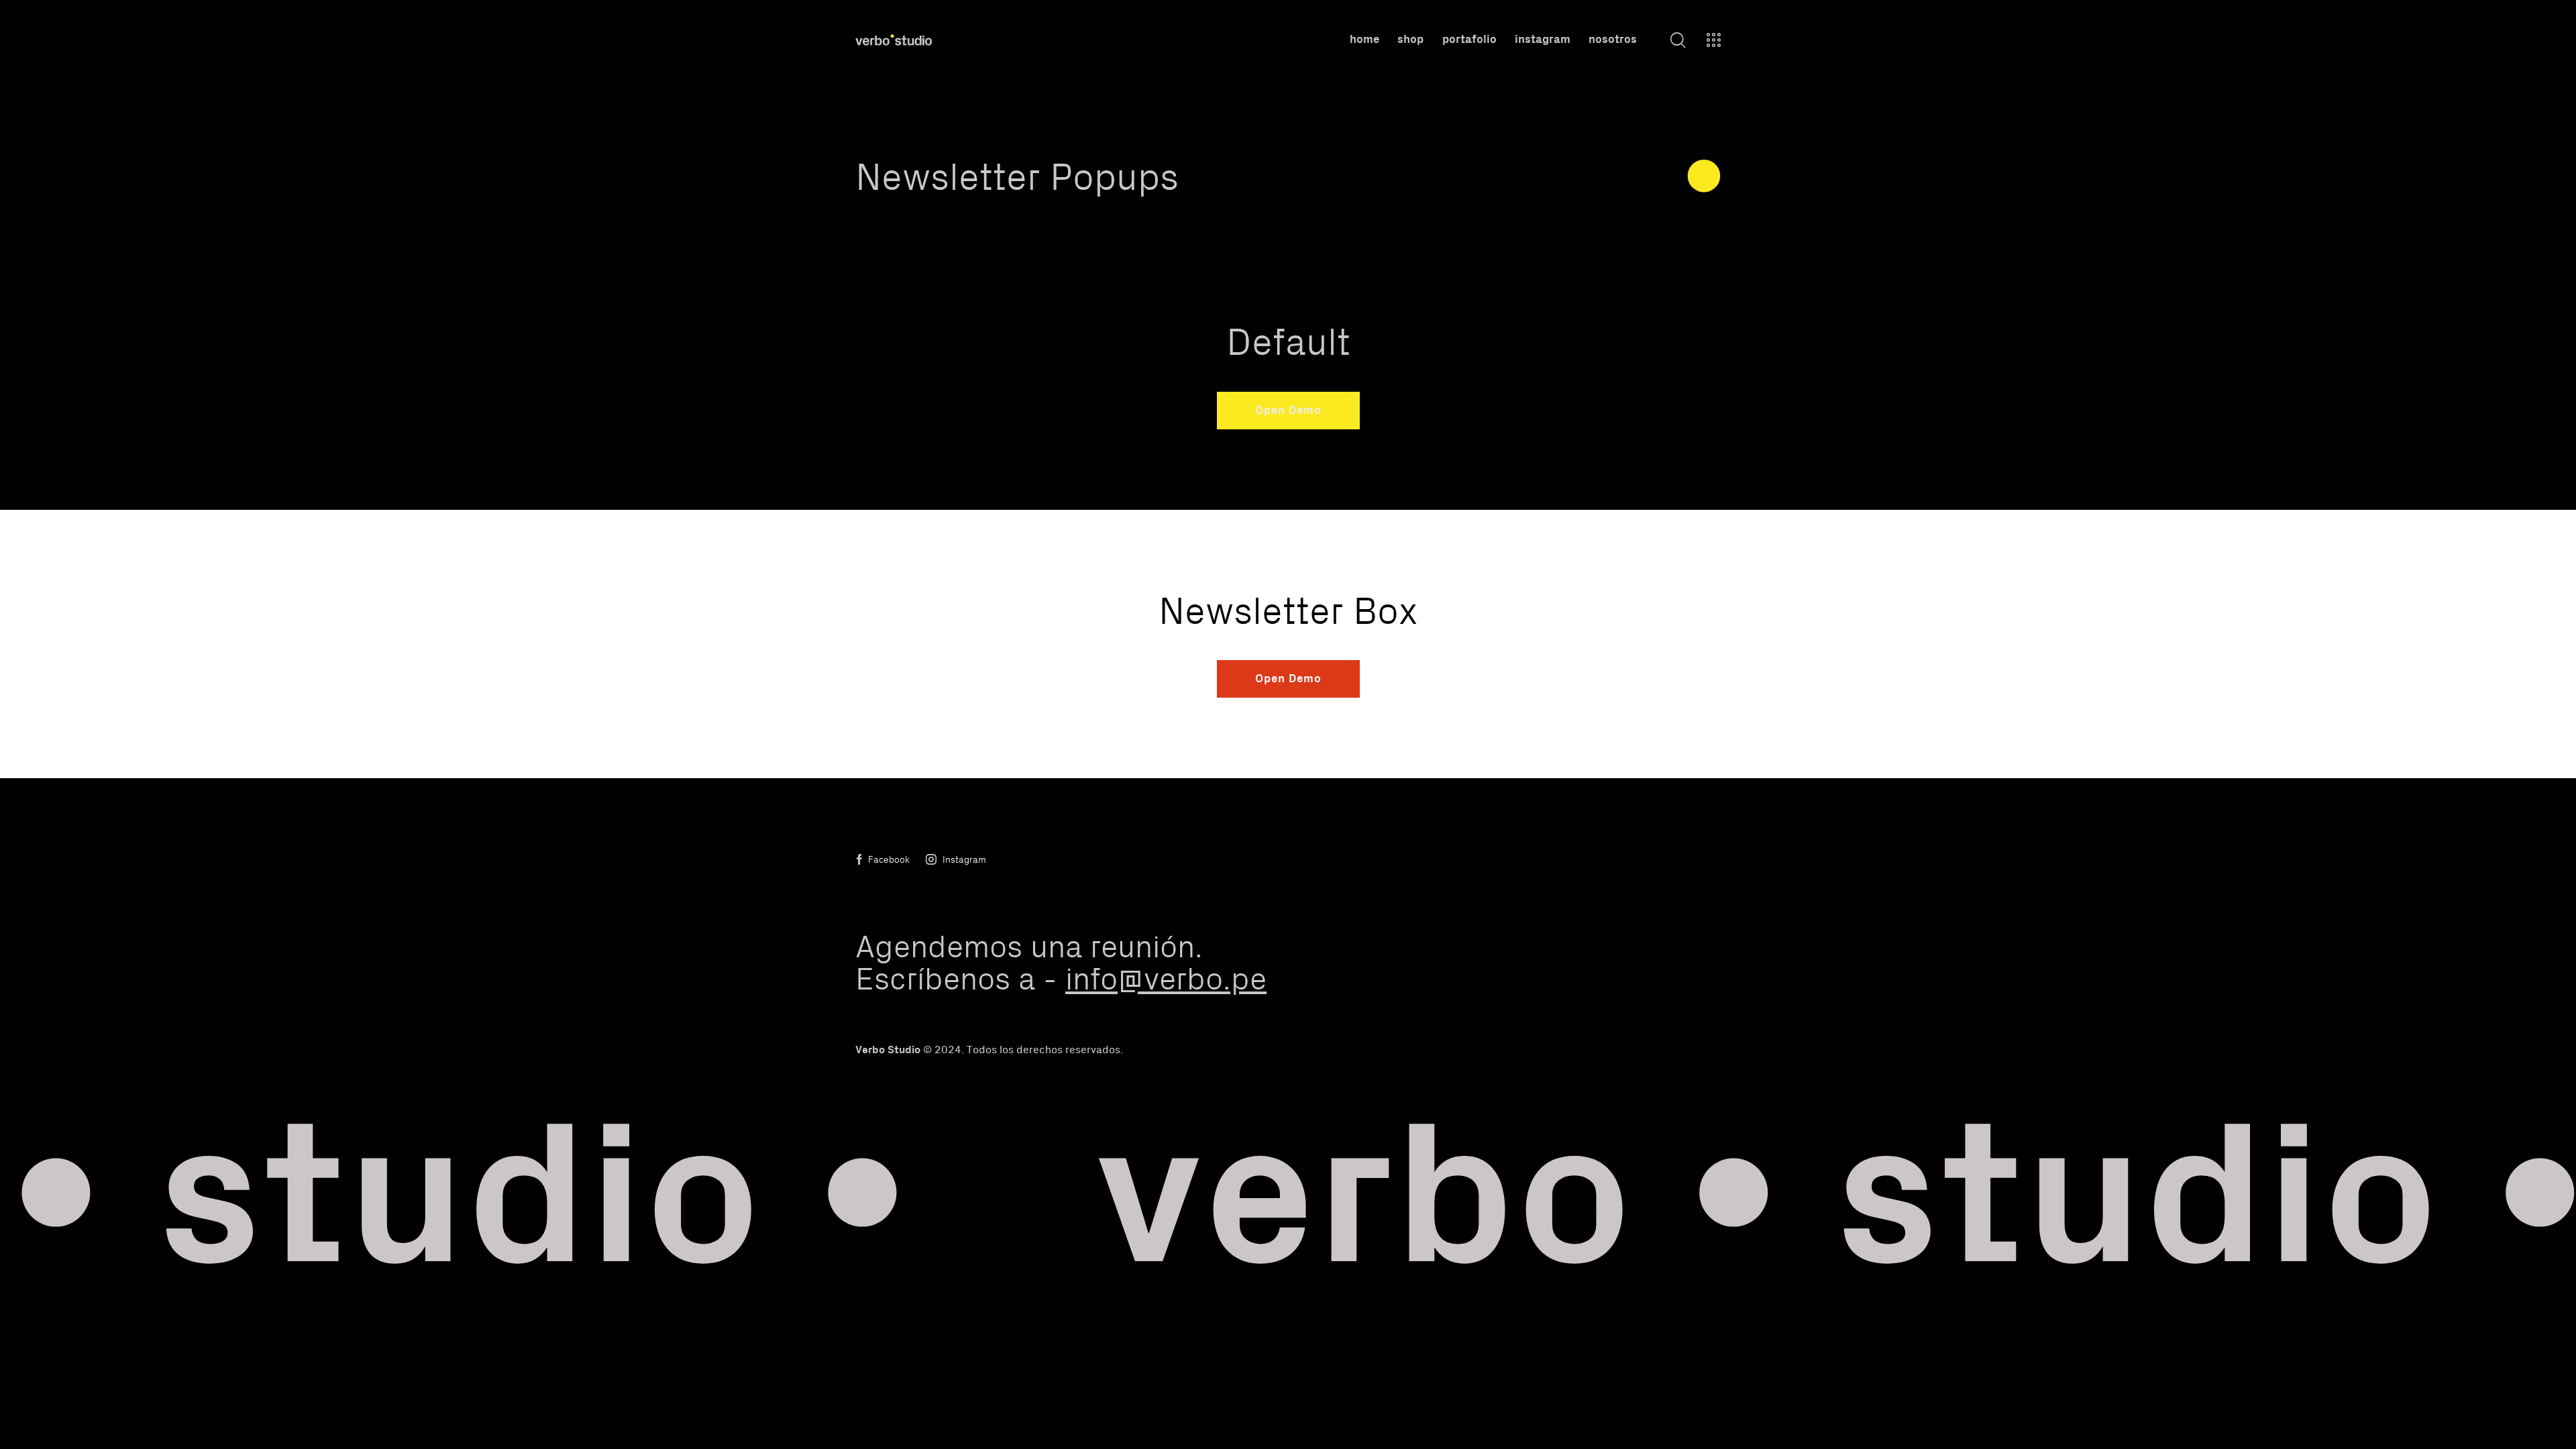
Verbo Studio (888, 1049)
